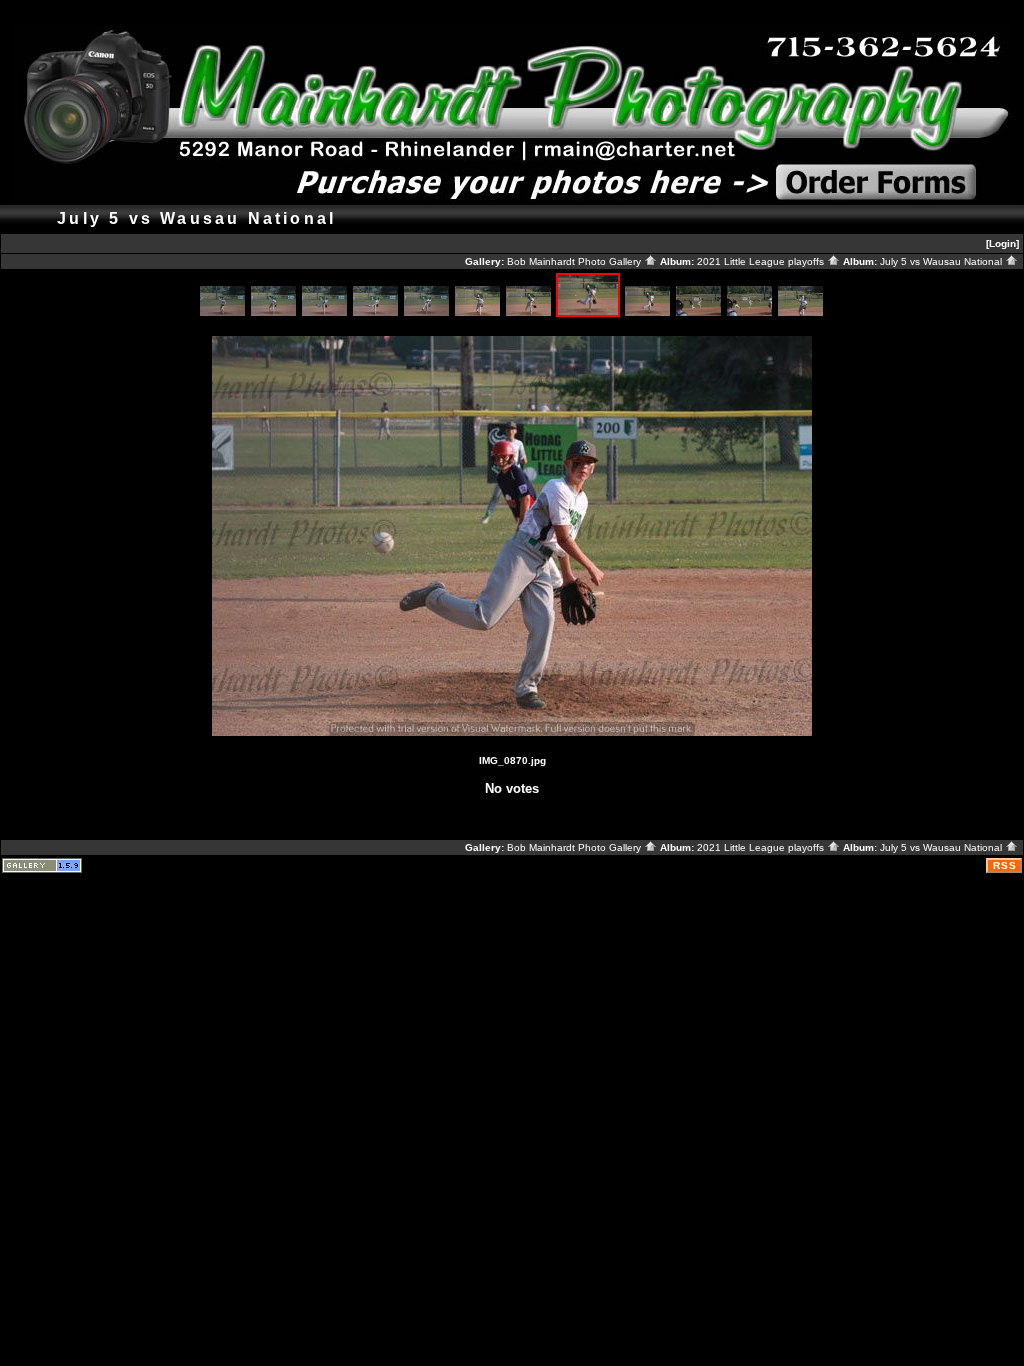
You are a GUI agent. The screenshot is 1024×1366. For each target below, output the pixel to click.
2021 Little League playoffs (762, 261)
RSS (1005, 865)
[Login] (1002, 243)
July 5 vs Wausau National (942, 261)
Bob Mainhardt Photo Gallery (575, 261)
